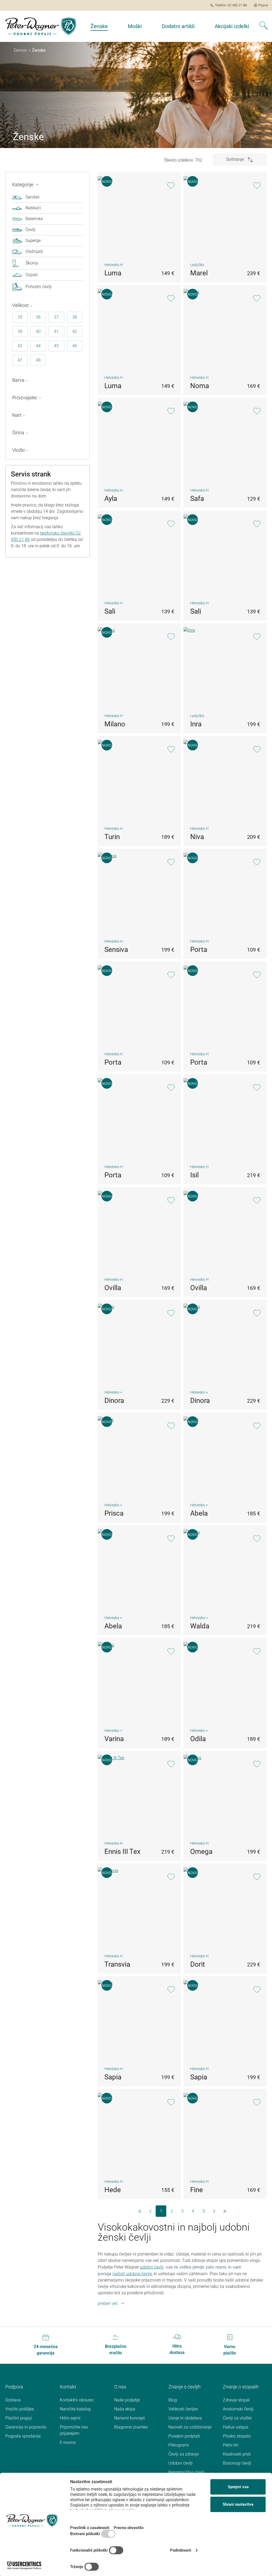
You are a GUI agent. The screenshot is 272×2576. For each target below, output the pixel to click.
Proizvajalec (25, 398)
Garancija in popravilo (26, 2427)
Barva (18, 380)
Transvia (117, 1964)
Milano (115, 724)
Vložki (18, 450)
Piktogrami (179, 2445)
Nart (17, 415)
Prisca (114, 1513)
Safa (197, 498)
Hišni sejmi (70, 2418)
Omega (201, 1851)
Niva (197, 837)
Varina (114, 1739)
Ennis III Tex (122, 1851)
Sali (110, 611)
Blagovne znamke (131, 2427)
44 (38, 346)
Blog (173, 2400)
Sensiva (116, 949)
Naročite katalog (75, 2409)
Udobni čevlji (180, 2463)
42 (75, 331)
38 (75, 317)
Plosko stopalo (237, 2436)
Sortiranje (235, 159)
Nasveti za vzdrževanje (190, 2427)
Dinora (114, 1400)
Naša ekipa (125, 2409)
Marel (199, 273)
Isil (194, 1175)
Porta (199, 949)
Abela (199, 1513)
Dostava (13, 2400)
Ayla (111, 498)
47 (20, 360)
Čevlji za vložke (237, 2418)
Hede (113, 2190)
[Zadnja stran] (225, 2211)
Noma (200, 386)
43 (20, 346)
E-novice (68, 2442)
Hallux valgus (236, 2427)
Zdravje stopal (236, 2400)
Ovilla (113, 1288)
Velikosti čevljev (183, 2409)
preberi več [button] (108, 2303)
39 (20, 331)
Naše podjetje (127, 2400)
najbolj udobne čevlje (132, 2274)
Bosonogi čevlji (237, 2463)
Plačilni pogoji (19, 2418)
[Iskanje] (263, 26)
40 (38, 331)
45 (56, 346)
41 (56, 331)
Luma (113, 273)
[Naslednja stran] (214, 2211)
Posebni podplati (184, 2436)
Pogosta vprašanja (23, 2436)
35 (20, 317)
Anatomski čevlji (238, 2409)
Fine (197, 2190)
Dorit (198, 1964)
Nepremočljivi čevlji (186, 2472)
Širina (18, 433)
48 (38, 360)
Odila (198, 1739)
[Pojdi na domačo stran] (41, 26)
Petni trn (231, 2445)
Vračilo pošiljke (20, 2409)
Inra (196, 724)
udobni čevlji (152, 2267)
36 (38, 317)
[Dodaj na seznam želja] (171, 186)
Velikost (20, 305)
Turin (112, 837)
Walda (200, 1626)
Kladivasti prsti (237, 2454)
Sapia (113, 2077)
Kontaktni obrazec (77, 2400)
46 (75, 346)
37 (56, 317)
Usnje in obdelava (185, 2418)
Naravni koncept (129, 2418)
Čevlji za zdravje (184, 2454)
